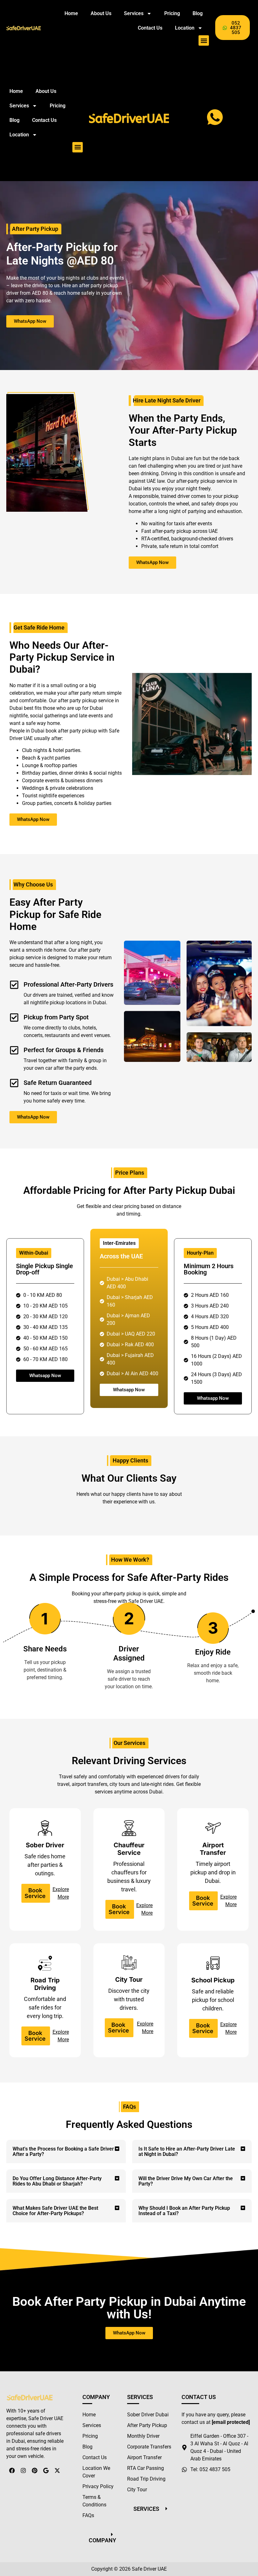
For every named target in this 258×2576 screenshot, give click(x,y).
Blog (198, 13)
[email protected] (231, 2422)
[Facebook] (12, 2471)
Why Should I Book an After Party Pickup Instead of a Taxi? (184, 2211)
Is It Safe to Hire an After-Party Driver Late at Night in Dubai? (187, 2151)
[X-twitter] (57, 2471)
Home (71, 13)
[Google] (46, 2471)
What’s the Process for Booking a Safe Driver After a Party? (63, 2151)
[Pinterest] (35, 2471)
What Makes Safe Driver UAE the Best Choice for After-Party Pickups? (55, 2211)
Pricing (172, 13)
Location (185, 28)
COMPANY (102, 2540)
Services (134, 13)
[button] (204, 40)
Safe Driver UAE (149, 2569)
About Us (101, 13)
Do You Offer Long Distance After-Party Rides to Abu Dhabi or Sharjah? (57, 2181)
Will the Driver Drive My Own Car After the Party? (186, 2181)
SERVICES (146, 2509)
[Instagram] (23, 2471)
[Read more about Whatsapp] (215, 117)
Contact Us (150, 28)
